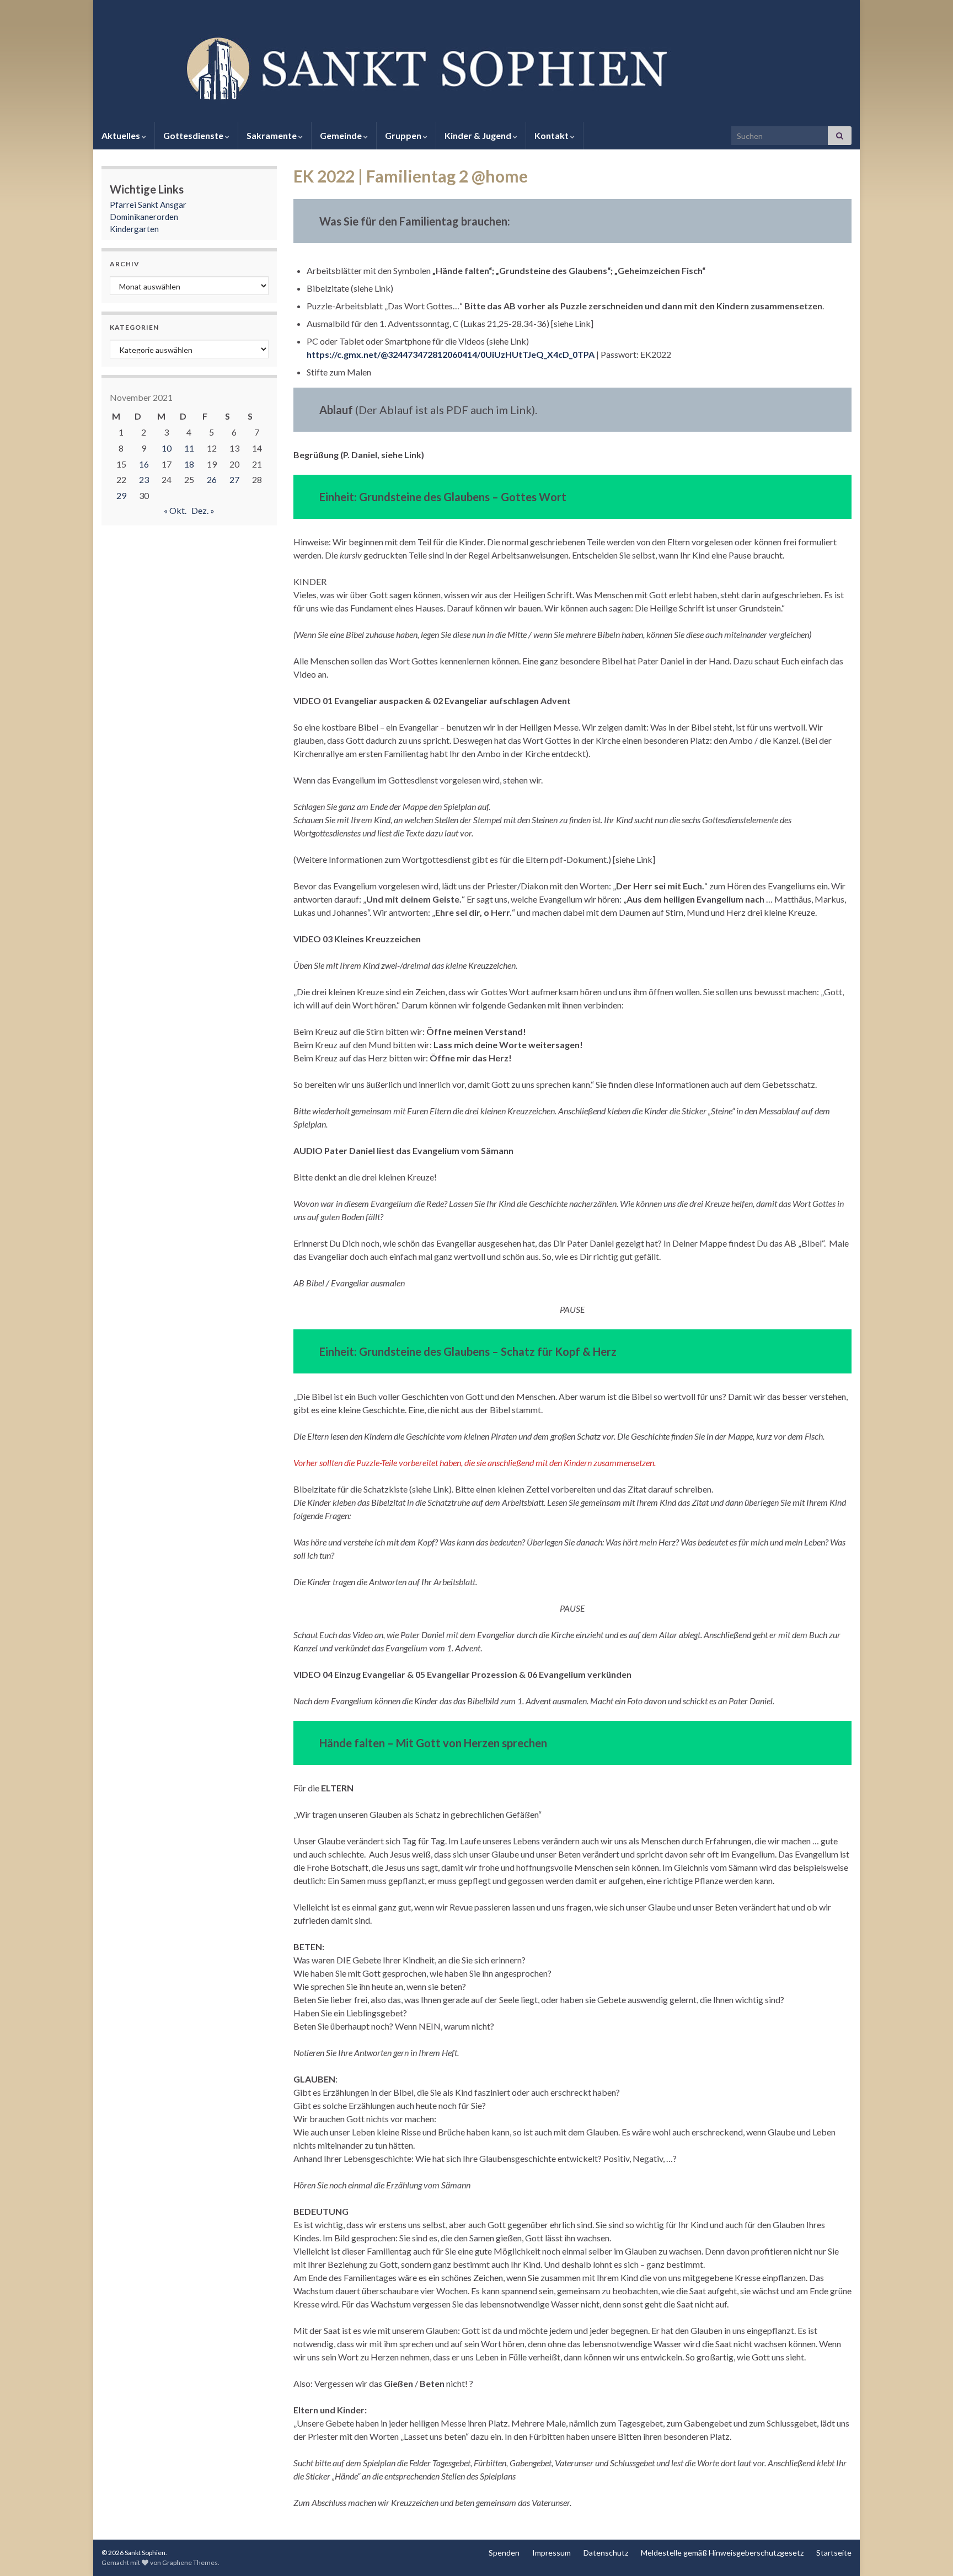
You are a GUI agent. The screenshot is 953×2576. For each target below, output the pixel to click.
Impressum (552, 2553)
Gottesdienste (194, 135)
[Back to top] (928, 2551)
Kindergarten (134, 229)
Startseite (834, 2553)
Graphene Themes (190, 2562)
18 (189, 464)
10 (167, 448)
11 (189, 448)
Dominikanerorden (144, 217)
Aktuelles (122, 135)
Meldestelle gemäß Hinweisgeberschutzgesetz (722, 2553)
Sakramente (272, 135)
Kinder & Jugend (479, 135)
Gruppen (404, 135)
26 (212, 479)
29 (121, 495)
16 (144, 464)
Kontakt (552, 135)
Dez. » (203, 510)
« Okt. (175, 510)
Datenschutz (606, 2553)
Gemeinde (342, 135)
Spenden (504, 2553)
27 (234, 479)
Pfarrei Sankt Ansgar (148, 205)
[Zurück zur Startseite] (476, 67)
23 (144, 479)
